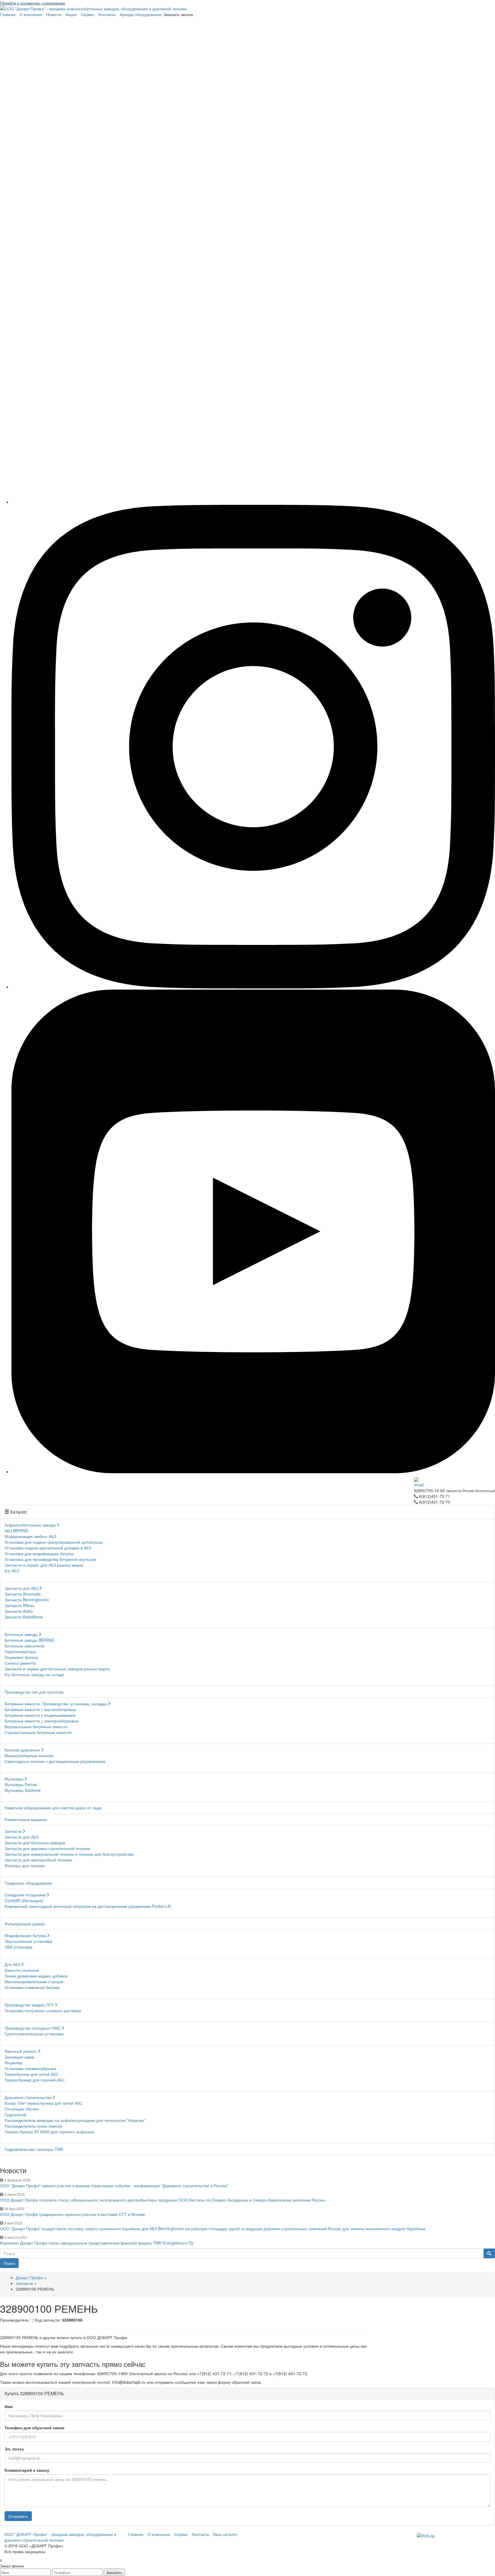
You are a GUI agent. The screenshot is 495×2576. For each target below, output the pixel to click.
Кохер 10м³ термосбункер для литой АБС (44, 2103)
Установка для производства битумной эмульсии (50, 1559)
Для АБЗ (12, 1964)
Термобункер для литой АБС (32, 2074)
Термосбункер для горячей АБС (35, 2080)
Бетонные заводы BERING (29, 1640)
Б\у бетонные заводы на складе (34, 1674)
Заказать (114, 2572)
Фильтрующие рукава (25, 1924)
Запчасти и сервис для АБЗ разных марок (44, 1565)
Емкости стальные (22, 1970)
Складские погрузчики (25, 1895)
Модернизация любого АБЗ (30, 1536)
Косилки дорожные (22, 1750)
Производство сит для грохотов (34, 1692)
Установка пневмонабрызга (30, 2068)
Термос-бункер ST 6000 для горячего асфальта (49, 2132)
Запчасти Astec (19, 1611)
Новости (54, 14)
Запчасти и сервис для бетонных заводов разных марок (57, 1669)
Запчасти (13, 1831)
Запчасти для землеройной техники (38, 1860)
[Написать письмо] (454, 1482)
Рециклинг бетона (21, 1657)
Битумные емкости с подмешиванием (40, 1715)
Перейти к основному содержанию (33, 3)
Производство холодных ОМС (33, 2028)
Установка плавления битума (32, 1987)
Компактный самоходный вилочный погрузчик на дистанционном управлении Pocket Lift (88, 1906)
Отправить (18, 2516)
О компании (31, 14)
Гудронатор (15, 2114)
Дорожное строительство (28, 2097)
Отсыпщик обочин (22, 2109)
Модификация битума (25, 1935)
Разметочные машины (26, 1819)
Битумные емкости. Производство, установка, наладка (56, 1704)
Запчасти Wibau (19, 1605)
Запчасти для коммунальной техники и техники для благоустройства (69, 1854)
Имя (9, 2406)
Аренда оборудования (141, 14)
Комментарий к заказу (27, 2470)
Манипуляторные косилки (29, 1755)
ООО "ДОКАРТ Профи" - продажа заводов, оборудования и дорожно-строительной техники (60, 2537)
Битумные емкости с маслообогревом (40, 1709)
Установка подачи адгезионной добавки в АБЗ (48, 1548)
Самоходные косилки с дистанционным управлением (55, 1761)
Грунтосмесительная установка (34, 2034)
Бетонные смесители (24, 1646)
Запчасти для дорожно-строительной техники (47, 1848)
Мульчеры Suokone (23, 1790)
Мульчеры (14, 1779)
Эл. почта (14, 2449)
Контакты (107, 14)
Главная (8, 14)
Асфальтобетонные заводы (30, 1525)
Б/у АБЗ (12, 1571)
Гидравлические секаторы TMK (34, 2149)
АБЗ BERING (16, 1531)
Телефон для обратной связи (35, 2428)
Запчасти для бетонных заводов (35, 1843)
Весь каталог (225, 2534)
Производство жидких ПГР (29, 2005)
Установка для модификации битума (39, 1553)
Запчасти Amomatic (23, 1594)
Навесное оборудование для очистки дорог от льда (53, 1808)
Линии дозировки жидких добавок (36, 1976)
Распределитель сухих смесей (33, 2126)
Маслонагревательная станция (34, 1981)
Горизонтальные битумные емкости (38, 1732)
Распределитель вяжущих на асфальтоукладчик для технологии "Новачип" (75, 2120)
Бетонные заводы (21, 1634)
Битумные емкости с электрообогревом (42, 1721)
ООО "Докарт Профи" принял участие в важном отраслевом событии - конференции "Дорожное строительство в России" (114, 2185)
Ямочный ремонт (21, 2051)
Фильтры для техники (25, 1865)
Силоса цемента (20, 1663)
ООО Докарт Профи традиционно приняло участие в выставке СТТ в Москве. (73, 2214)
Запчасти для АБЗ (21, 1588)
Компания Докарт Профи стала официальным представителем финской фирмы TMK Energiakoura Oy (97, 2243)
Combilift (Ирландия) (24, 1900)
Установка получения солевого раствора (43, 2010)
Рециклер (13, 2063)
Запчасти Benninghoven (27, 1600)
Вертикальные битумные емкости (36, 1727)
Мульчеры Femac (21, 1784)
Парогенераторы (20, 1651)
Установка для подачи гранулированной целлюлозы (54, 1542)
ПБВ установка (18, 1947)
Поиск (9, 2263)
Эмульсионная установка (28, 1941)
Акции (71, 14)
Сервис (88, 14)
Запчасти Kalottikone (24, 1617)
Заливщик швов (19, 2057)
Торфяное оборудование (28, 1883)
